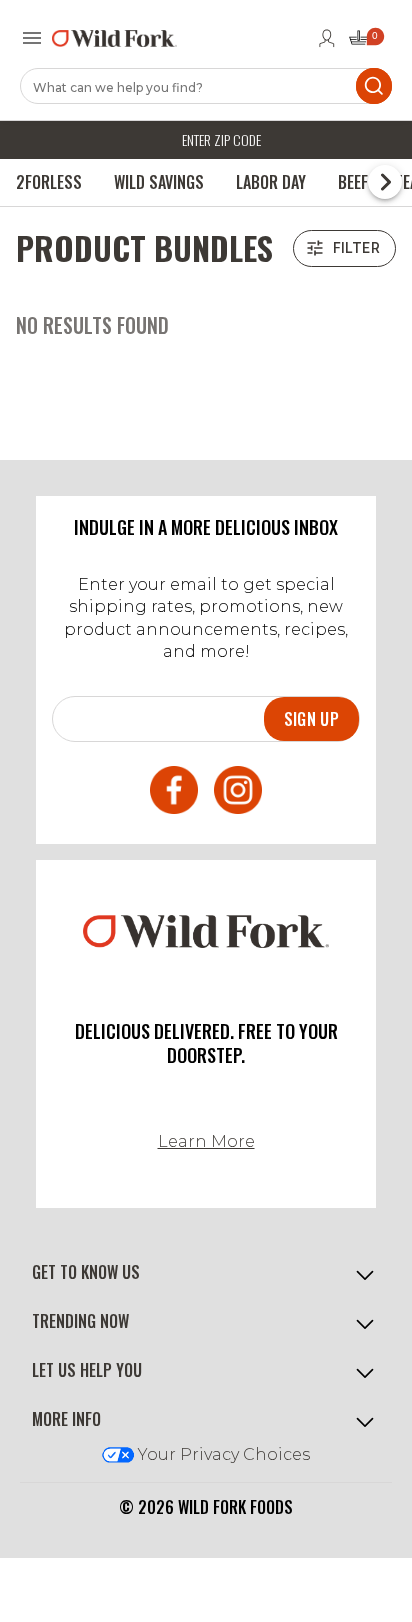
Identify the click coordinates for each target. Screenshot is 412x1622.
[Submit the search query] (374, 86)
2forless (49, 182)
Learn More (206, 1141)
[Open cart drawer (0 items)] (365, 43)
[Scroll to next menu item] (385, 182)
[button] (206, 1272)
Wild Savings (159, 182)
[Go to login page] (327, 38)
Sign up (311, 719)
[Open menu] (32, 38)
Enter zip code (221, 139)
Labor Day (271, 182)
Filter (356, 248)
